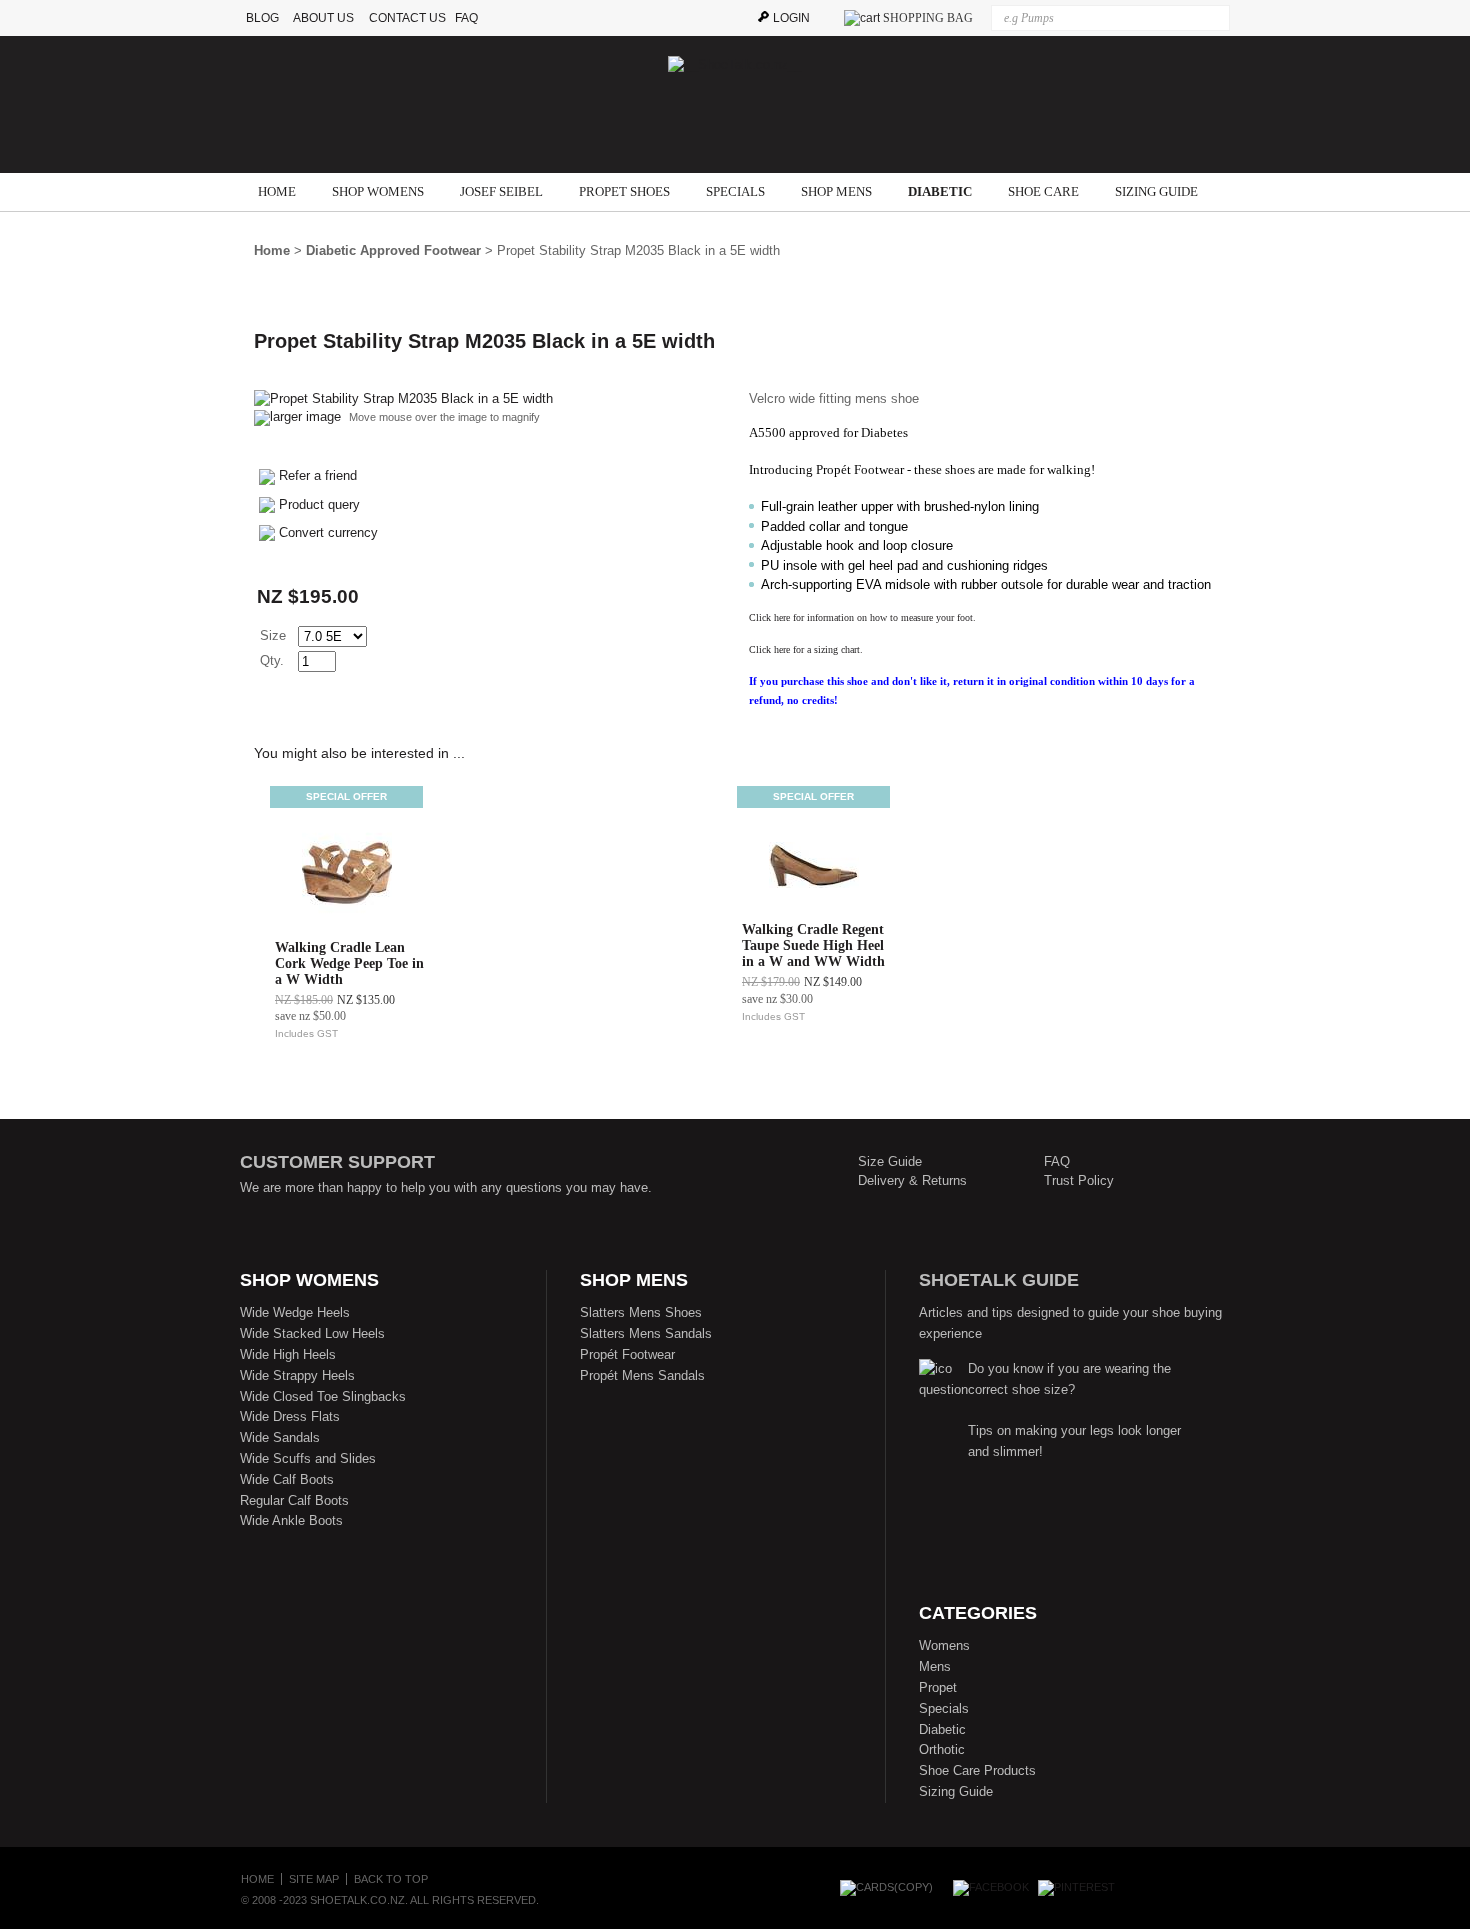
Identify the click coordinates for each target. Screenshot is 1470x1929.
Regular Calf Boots (294, 1500)
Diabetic (942, 1729)
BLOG (264, 18)
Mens (935, 1666)
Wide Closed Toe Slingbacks (323, 1396)
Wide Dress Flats (290, 1416)
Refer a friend (318, 475)
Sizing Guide (956, 1791)
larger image (305, 416)
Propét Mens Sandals (642, 1375)
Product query (319, 504)
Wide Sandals (280, 1437)
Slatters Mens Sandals (646, 1333)
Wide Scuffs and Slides (308, 1458)
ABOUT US (323, 18)
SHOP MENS (836, 191)
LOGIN (791, 18)
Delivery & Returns (912, 1180)
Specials (944, 1708)
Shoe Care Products (977, 1770)
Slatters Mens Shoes (641, 1312)
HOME (277, 191)
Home (272, 250)
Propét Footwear (627, 1354)
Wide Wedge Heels (295, 1312)
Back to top (391, 1879)
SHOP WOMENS (378, 191)
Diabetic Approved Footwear (393, 250)
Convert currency (328, 532)
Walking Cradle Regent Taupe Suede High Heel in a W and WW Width (813, 945)
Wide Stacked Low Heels (312, 1333)
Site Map (314, 1879)
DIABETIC (940, 191)
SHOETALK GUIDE (999, 1280)
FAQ (471, 18)
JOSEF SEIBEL (501, 191)
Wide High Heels (288, 1354)
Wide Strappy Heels (297, 1375)
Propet (938, 1687)
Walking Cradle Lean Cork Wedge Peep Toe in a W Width (349, 963)
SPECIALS (735, 191)
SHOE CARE (1043, 191)
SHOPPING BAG (928, 18)
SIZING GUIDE (1156, 191)
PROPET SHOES (624, 191)
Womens (944, 1645)
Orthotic (942, 1749)
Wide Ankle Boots (291, 1520)
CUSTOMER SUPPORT (337, 1162)
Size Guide (890, 1161)
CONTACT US (407, 18)
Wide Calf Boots (287, 1479)
